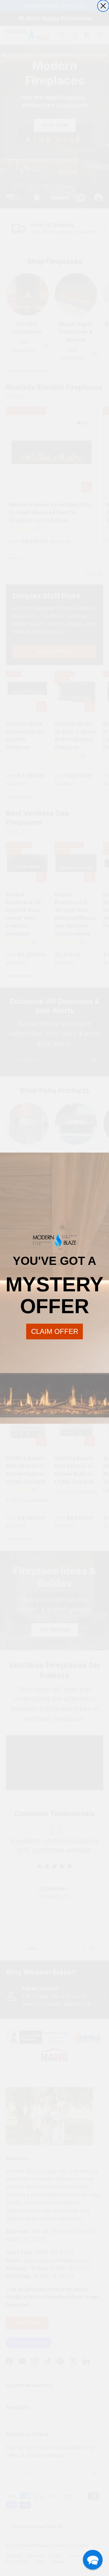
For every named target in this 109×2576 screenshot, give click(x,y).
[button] (93, 2560)
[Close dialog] (103, 6)
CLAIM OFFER (55, 1331)
